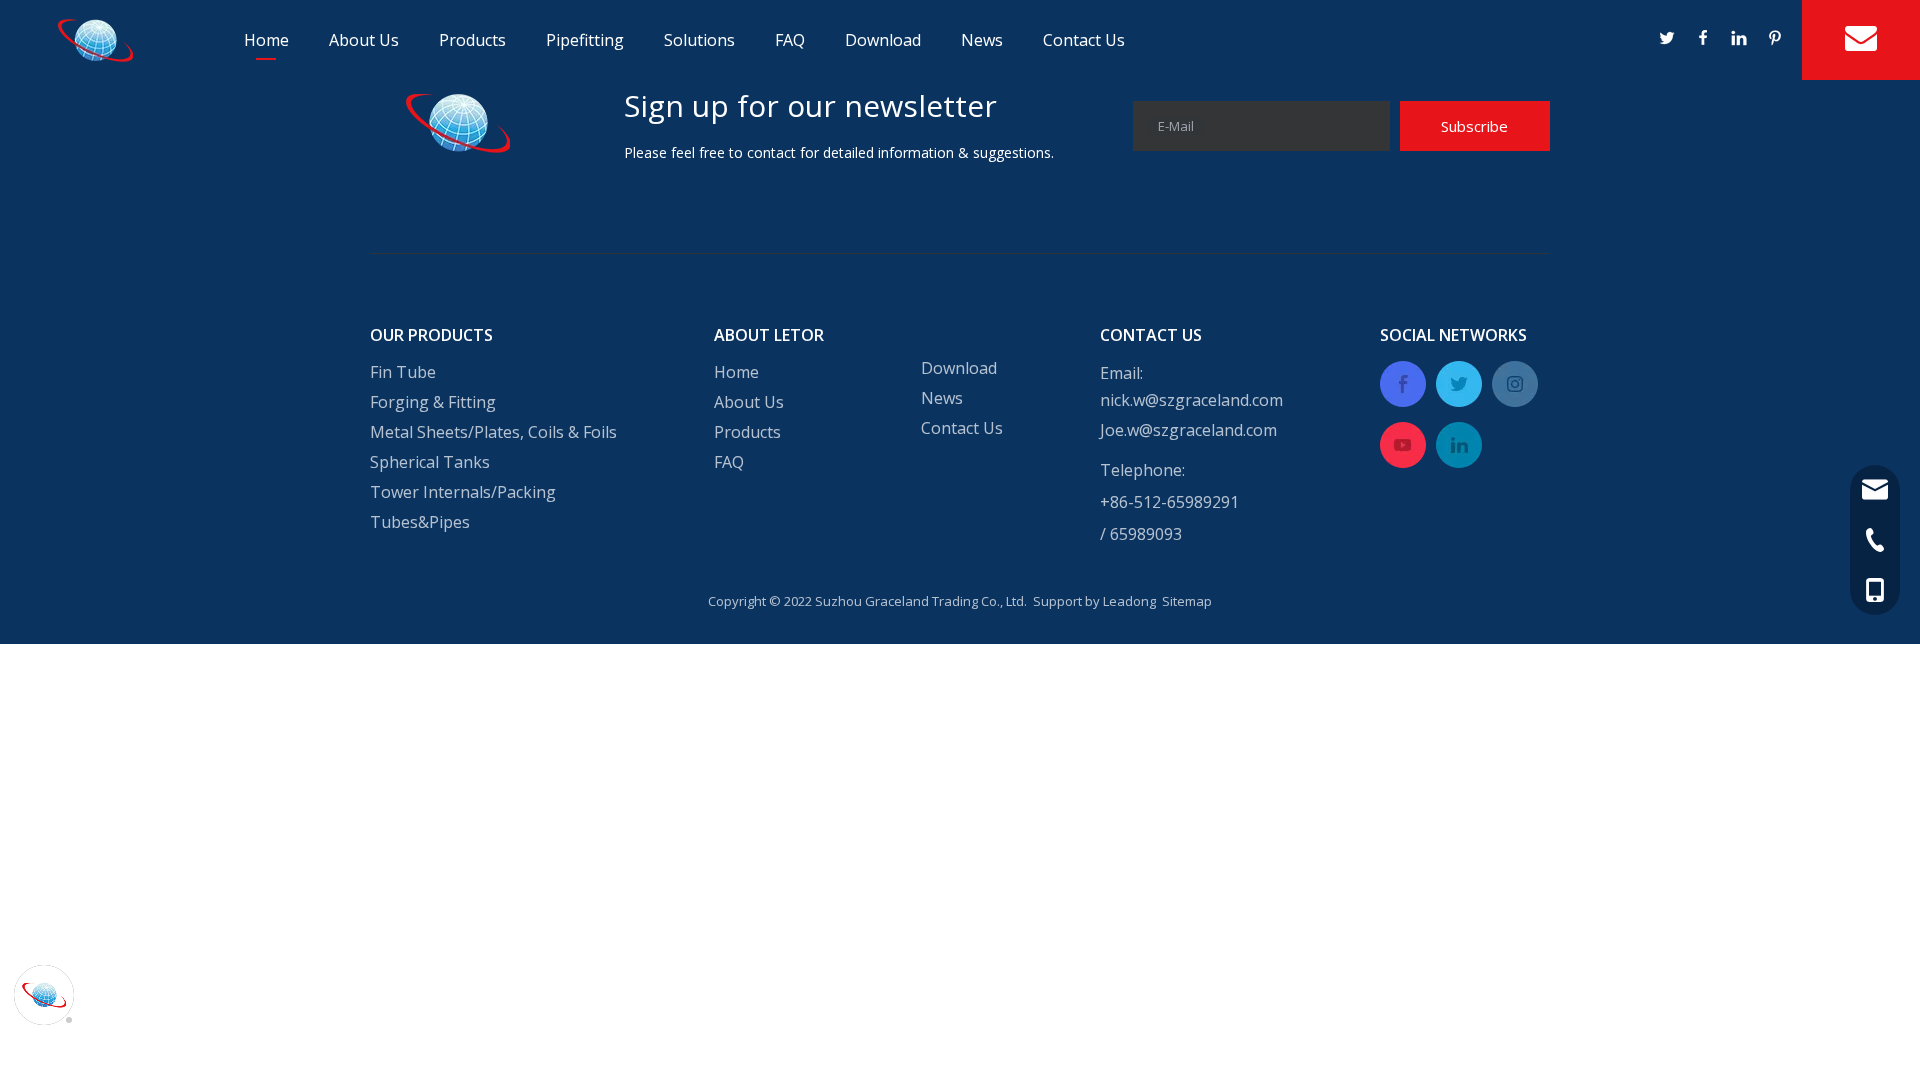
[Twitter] (1668, 40)
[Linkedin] (1740, 40)
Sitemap (1187, 601)
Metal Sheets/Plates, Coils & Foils (493, 432)
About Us (364, 40)
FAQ (790, 40)
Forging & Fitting (433, 402)
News (982, 40)
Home (266, 40)
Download (883, 40)
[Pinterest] (1774, 40)
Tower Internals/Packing (463, 492)
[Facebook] (1704, 40)
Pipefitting (585, 40)
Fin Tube (403, 372)
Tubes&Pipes (420, 522)
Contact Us (1084, 40)
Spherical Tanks (430, 462)
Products (472, 40)
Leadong (1129, 601)
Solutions (699, 40)
